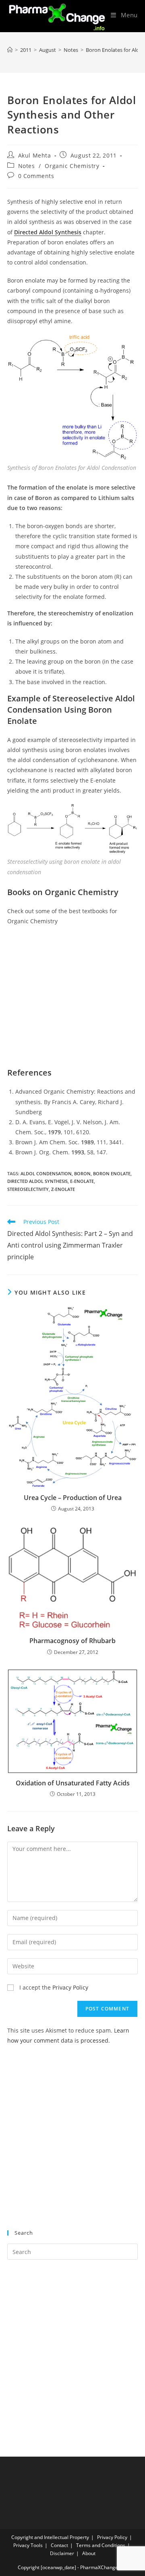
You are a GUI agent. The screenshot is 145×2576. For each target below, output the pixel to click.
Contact (59, 2545)
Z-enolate (63, 1189)
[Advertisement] (72, 2142)
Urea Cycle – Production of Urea (73, 1498)
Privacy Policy (70, 1987)
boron (82, 1173)
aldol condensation (46, 1173)
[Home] (10, 50)
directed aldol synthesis (37, 1181)
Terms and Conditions (101, 2545)
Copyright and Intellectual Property (50, 2537)
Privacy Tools (28, 2545)
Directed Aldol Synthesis (48, 232)
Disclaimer (62, 2553)
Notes (27, 166)
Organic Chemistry (72, 166)
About (89, 2553)
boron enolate (112, 1173)
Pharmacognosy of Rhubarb (72, 1641)
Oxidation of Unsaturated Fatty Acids (73, 1783)
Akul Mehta (35, 155)
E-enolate (82, 1181)
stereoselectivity (28, 1189)
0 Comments (36, 176)
